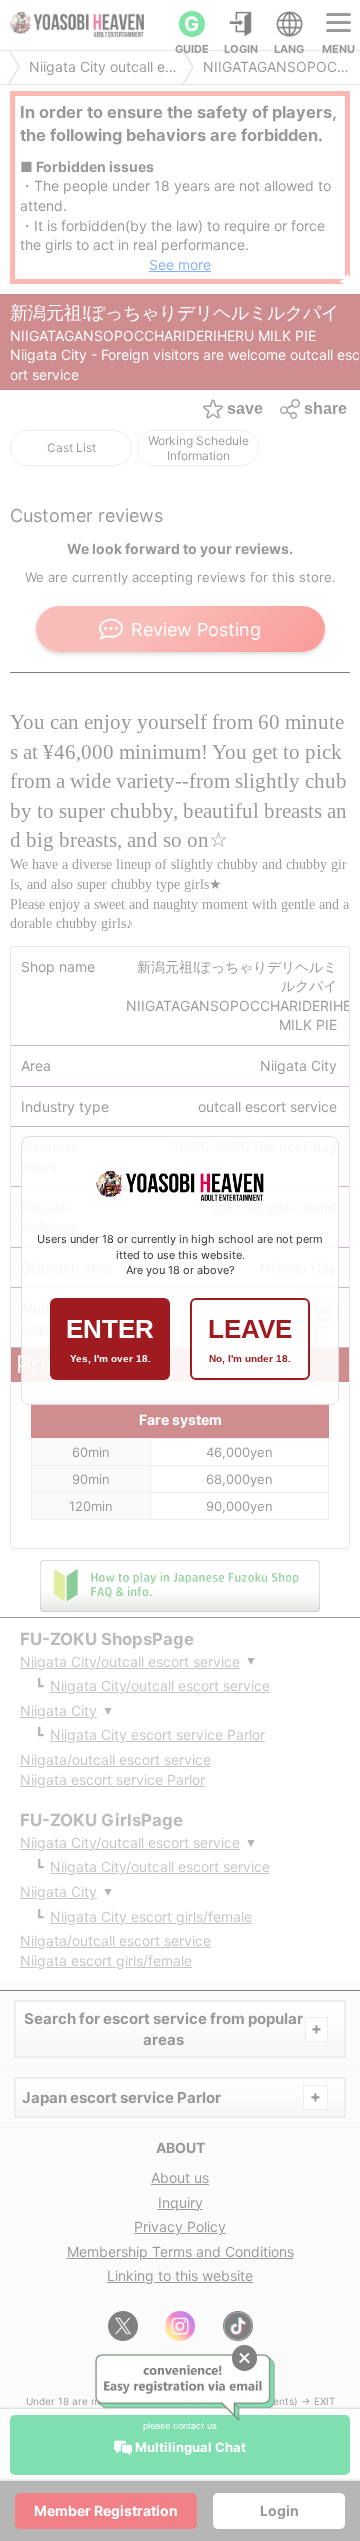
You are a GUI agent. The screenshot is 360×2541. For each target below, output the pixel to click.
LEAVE (250, 1339)
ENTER (110, 1339)
